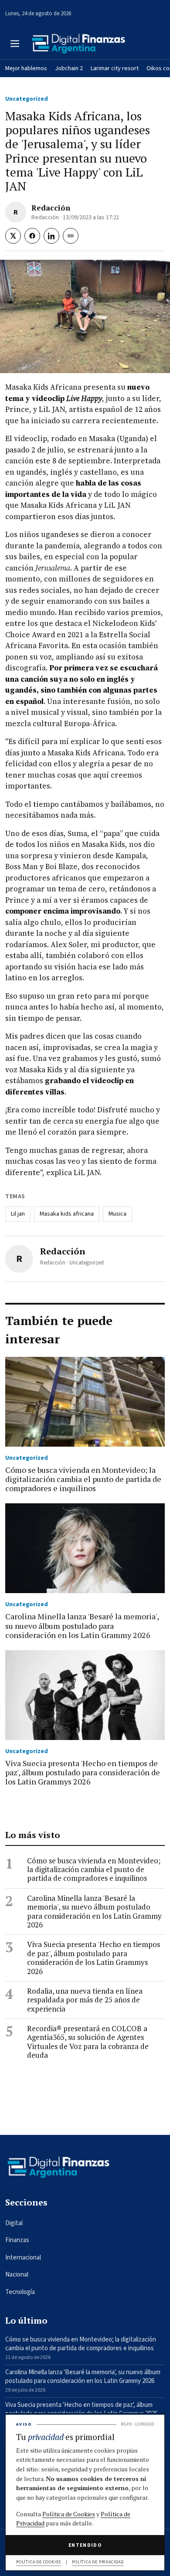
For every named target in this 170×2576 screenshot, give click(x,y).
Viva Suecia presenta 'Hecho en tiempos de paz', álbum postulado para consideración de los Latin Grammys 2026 (93, 1958)
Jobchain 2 (69, 68)
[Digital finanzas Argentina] (78, 44)
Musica (117, 1214)
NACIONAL (17, 2275)
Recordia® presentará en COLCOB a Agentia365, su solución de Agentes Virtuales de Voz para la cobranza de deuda (88, 2042)
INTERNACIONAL (23, 2258)
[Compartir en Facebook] (32, 236)
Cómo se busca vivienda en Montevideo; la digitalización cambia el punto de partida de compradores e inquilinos (94, 1870)
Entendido (85, 2545)
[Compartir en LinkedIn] (51, 236)
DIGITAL (14, 2223)
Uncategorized (27, 99)
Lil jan (18, 1214)
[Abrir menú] (15, 44)
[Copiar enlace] (71, 236)
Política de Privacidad (98, 2562)
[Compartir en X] (13, 236)
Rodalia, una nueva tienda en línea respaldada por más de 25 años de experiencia (85, 2000)
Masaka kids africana (67, 1214)
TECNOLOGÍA (20, 2292)
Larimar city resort (115, 68)
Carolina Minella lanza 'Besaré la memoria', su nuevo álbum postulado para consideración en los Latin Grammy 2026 (94, 1912)
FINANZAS (17, 2240)
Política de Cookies (69, 2514)
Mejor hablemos (26, 68)
